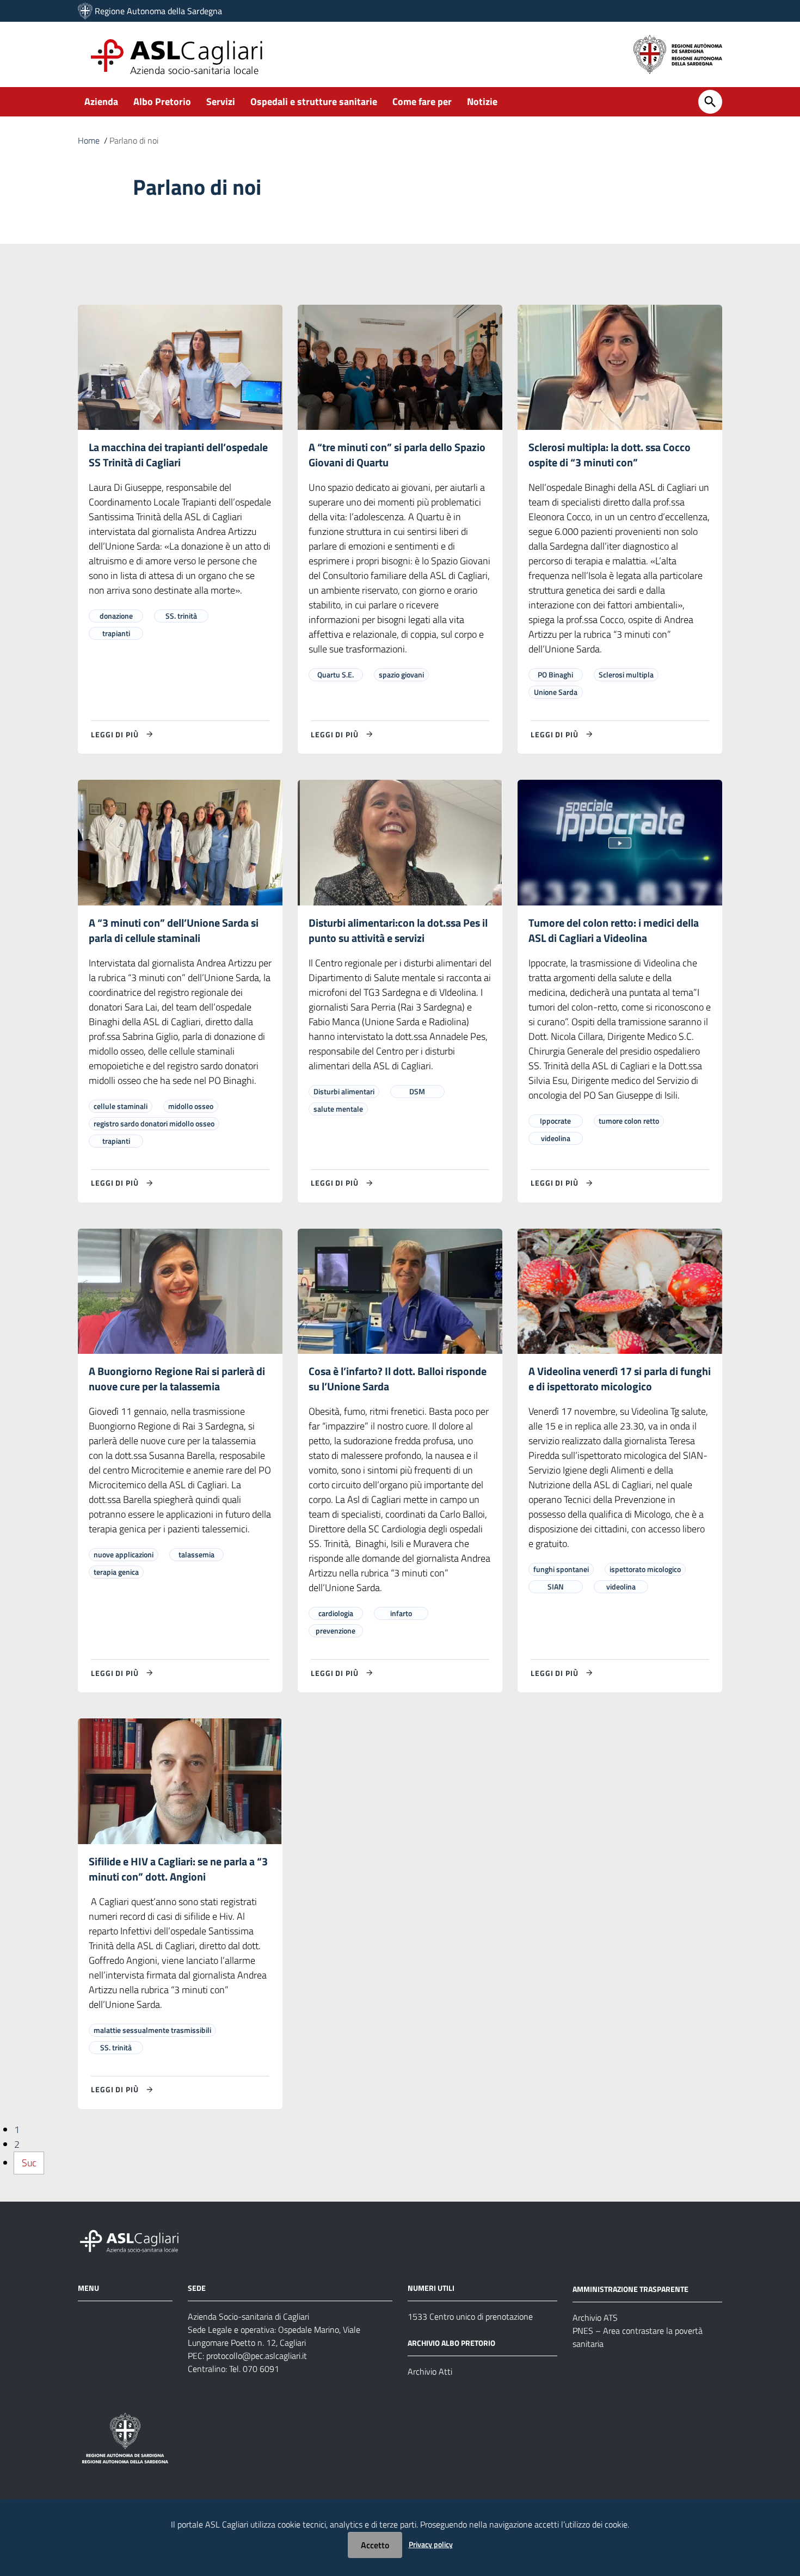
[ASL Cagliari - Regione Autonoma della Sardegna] (134, 2240)
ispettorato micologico (645, 1569)
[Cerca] (710, 102)
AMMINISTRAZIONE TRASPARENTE (630, 2289)
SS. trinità (181, 616)
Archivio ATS (595, 2318)
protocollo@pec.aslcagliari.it (257, 2356)
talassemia (196, 1554)
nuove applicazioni (124, 1554)
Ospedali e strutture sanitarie (314, 101)
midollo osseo (191, 1106)
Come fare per (422, 101)
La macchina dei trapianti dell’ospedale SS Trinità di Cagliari (178, 455)
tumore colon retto (629, 1121)
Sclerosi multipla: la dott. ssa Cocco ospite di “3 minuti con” (610, 455)
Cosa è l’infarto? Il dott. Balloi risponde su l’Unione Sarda (398, 1379)
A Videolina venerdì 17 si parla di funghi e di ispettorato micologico (620, 1379)
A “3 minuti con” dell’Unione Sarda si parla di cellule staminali (174, 930)
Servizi (221, 101)
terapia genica (116, 1572)
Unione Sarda (556, 692)
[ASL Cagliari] (85, 11)
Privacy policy (431, 2544)
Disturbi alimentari (344, 1091)
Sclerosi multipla (626, 674)
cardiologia (336, 1613)
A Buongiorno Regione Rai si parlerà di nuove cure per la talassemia (177, 1379)
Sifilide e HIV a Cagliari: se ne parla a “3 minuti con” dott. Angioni (178, 1869)
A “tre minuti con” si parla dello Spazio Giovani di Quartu (397, 455)
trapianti (116, 633)
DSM (417, 1091)
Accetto (375, 2545)
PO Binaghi (555, 674)
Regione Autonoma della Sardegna (158, 11)
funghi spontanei (561, 1569)
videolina (556, 1138)
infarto (401, 1613)
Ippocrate (555, 1121)
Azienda (101, 101)
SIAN (556, 1586)
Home (89, 140)
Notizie (482, 101)
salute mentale (338, 1109)
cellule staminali (121, 1106)
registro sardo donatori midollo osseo (154, 1123)
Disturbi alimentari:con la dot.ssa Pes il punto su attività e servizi (398, 930)
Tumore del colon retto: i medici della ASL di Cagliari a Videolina (614, 930)
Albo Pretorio (162, 101)
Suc (29, 2163)
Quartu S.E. (336, 674)
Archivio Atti (430, 2371)
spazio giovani (401, 674)
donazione (116, 616)
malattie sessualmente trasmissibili (152, 2030)
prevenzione (336, 1631)
